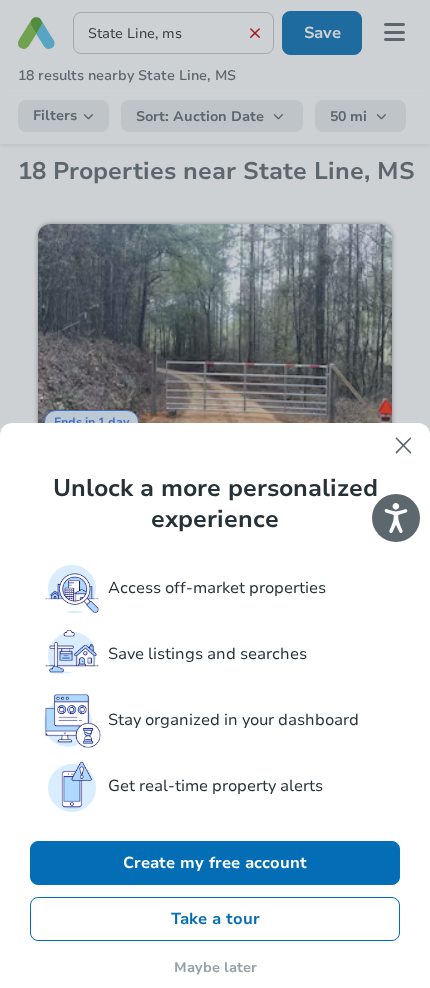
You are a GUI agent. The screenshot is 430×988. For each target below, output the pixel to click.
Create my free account (215, 863)
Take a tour (215, 919)
